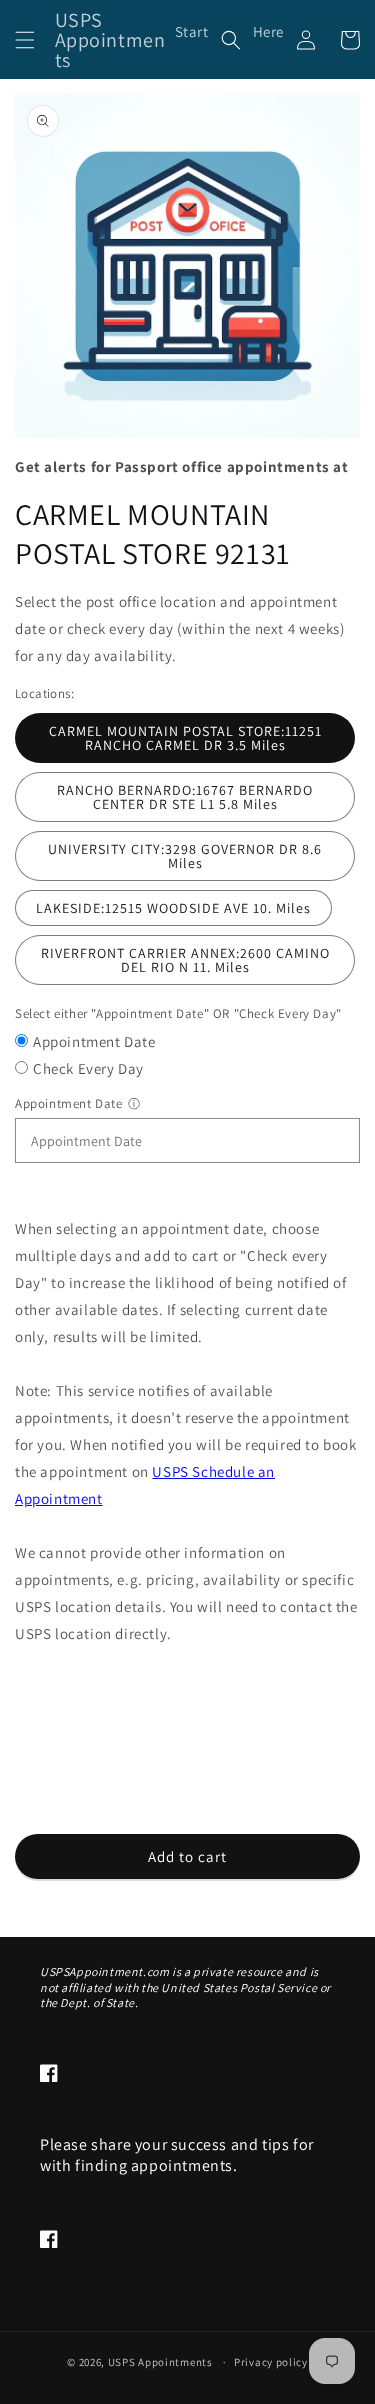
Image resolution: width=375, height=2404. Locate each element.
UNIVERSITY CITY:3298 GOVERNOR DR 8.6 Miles (185, 856)
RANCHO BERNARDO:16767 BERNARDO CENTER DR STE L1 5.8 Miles (185, 797)
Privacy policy (271, 2362)
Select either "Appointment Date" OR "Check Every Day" (178, 1013)
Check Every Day (88, 1068)
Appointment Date (94, 1041)
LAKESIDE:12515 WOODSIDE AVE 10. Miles (173, 908)
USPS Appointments (160, 2362)
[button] (25, 40)
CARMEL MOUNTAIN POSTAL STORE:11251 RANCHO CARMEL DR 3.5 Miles (185, 738)
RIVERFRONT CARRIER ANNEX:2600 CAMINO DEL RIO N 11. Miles (185, 960)
